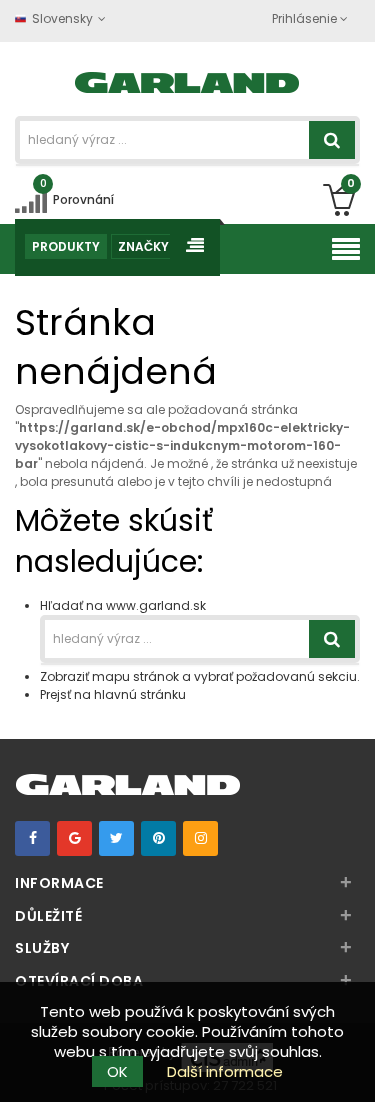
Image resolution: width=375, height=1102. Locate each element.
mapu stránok (135, 676)
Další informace (225, 1071)
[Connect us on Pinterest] (158, 838)
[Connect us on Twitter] (116, 838)
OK (117, 1071)
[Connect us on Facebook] (32, 838)
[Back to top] (354, 1066)
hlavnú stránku (140, 694)
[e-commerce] (187, 80)
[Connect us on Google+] (74, 838)
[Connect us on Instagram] (200, 838)
